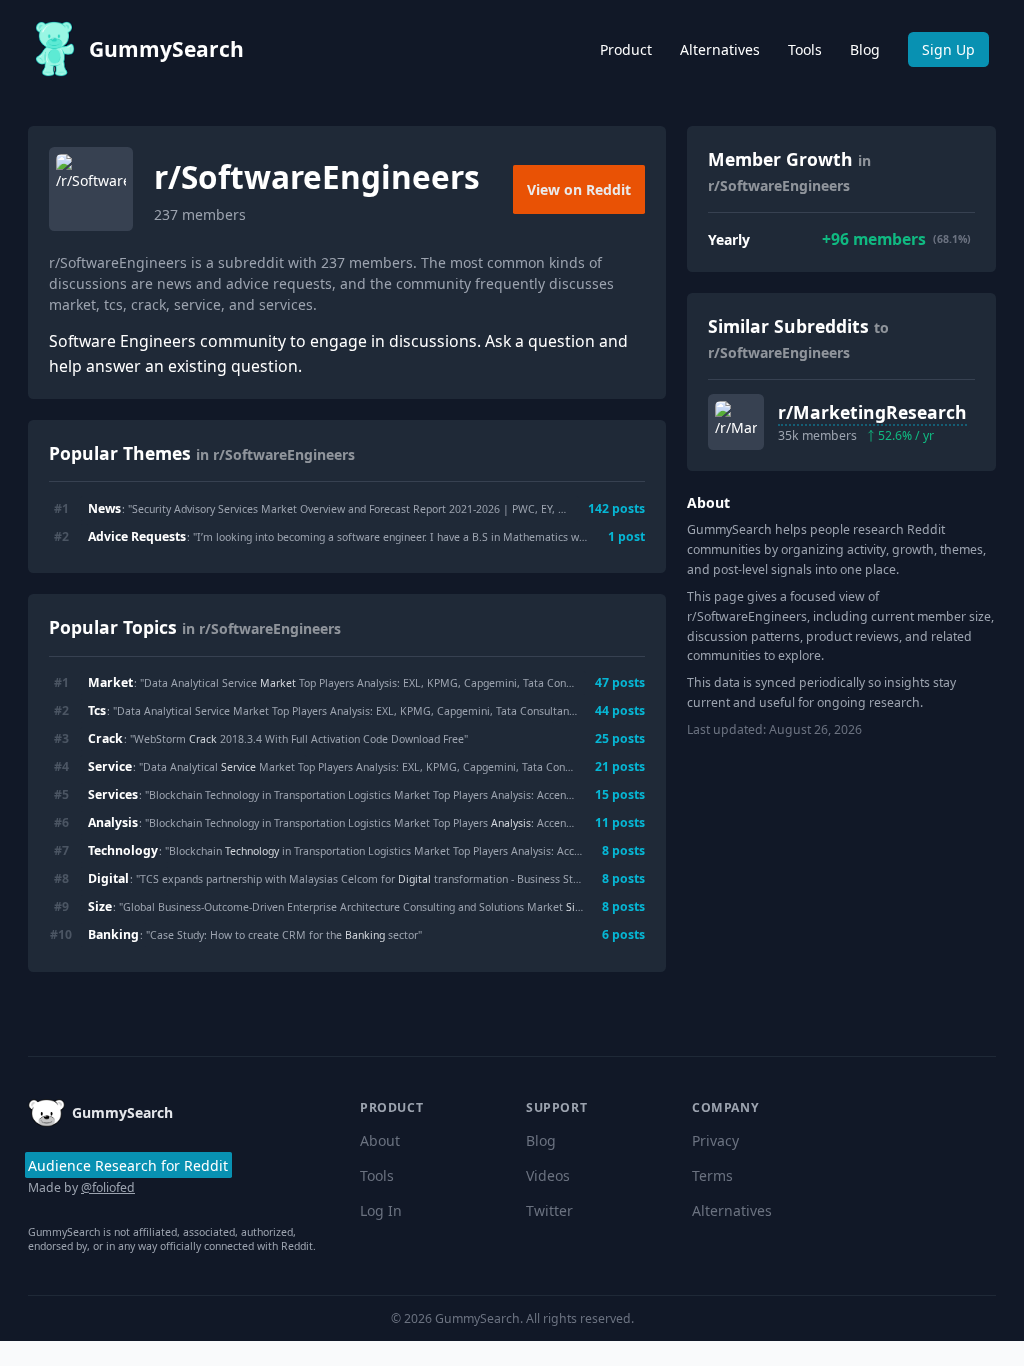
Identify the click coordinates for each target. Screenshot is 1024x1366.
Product (626, 49)
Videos (548, 1175)
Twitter (549, 1210)
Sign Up (948, 49)
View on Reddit (579, 189)
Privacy (715, 1140)
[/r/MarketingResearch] (736, 422)
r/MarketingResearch (872, 412)
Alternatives (720, 49)
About (380, 1140)
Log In (381, 1210)
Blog (865, 49)
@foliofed (108, 1187)
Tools (805, 49)
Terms (712, 1175)
